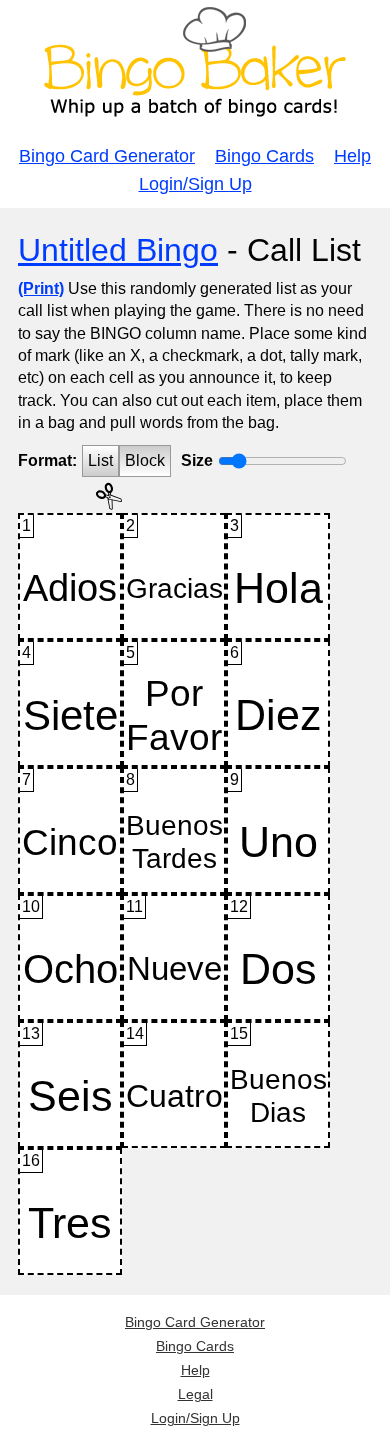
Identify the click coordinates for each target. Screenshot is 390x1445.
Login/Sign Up (195, 184)
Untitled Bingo (118, 250)
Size (197, 460)
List (100, 460)
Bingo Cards (264, 156)
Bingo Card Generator (107, 156)
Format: (47, 460)
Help (352, 156)
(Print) (41, 288)
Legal (195, 1394)
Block (145, 460)
